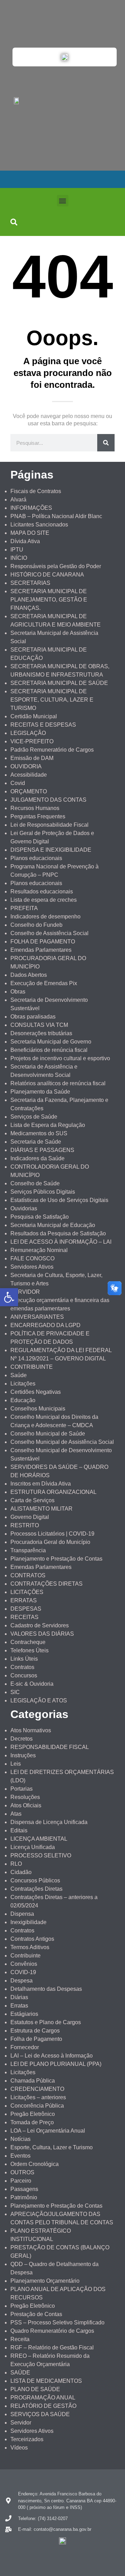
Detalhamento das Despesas (46, 1989)
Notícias (20, 2139)
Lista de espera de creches (44, 900)
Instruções (23, 1755)
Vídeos (19, 2448)
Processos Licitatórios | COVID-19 (52, 1534)
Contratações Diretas (36, 1889)
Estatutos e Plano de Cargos (46, 2022)
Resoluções (25, 1797)
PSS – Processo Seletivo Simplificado (57, 2323)
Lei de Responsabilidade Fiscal (49, 825)
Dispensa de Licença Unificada (49, 1822)
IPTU (17, 550)
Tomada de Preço (32, 2122)
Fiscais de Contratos (36, 491)
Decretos (22, 1739)
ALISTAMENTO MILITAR (41, 1509)
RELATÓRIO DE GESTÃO (43, 2406)
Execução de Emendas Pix (44, 983)
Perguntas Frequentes (38, 816)
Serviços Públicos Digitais (43, 1192)
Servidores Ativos (32, 1267)
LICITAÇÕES (27, 1592)
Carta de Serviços (32, 1500)
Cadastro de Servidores (40, 1625)
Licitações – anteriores (38, 2097)
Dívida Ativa (25, 541)
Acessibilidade (29, 775)
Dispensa (22, 1914)
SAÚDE (20, 2373)
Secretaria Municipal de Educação (53, 1225)
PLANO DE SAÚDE (35, 2389)
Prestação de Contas (36, 2314)
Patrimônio (24, 2197)
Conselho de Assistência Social (49, 933)
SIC (15, 1692)
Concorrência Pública (37, 2106)
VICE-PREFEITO (32, 741)
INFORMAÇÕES (31, 508)
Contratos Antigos (32, 1939)
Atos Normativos (31, 1730)
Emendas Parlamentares (41, 950)
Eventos (20, 2156)
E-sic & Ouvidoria (32, 1684)
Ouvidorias (24, 1208)
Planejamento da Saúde (40, 1092)
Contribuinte (26, 1956)
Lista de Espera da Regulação (48, 1125)
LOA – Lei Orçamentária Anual (48, 2131)
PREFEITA (24, 908)
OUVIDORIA (26, 766)
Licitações (23, 1384)
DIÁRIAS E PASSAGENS (42, 1150)
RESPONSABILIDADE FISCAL (50, 1747)
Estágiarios (24, 2014)
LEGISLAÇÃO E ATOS (39, 1700)
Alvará (18, 500)
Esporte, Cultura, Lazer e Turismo (52, 2147)
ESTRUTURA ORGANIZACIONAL (53, 1492)
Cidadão (21, 1872)
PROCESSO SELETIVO (41, 1855)
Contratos (22, 1667)
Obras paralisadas (33, 1017)
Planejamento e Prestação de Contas (56, 1559)
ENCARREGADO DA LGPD (45, 1325)
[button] (63, 201)
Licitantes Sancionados (39, 525)
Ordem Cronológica (35, 2164)
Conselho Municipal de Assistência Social (62, 1442)
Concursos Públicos (35, 1880)
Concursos (24, 1675)
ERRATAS (24, 1600)
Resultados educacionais (42, 892)
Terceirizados (27, 2439)
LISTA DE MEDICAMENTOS (46, 2381)
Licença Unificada (33, 1847)
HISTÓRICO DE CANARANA (47, 575)
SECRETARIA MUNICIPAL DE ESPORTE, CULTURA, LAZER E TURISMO (52, 700)
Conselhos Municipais (38, 1409)
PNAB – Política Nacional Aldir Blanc (56, 516)
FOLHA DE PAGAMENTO (43, 942)
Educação (23, 1400)
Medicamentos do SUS (39, 1133)
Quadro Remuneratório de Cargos (52, 2331)
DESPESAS (26, 1609)
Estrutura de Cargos (35, 2031)
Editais (19, 1830)
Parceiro (21, 2181)
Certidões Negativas (36, 1392)
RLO (16, 1864)
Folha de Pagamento (36, 2039)
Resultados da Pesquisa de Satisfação (58, 1233)
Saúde (19, 1375)
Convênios (24, 1964)
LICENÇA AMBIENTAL (39, 1839)
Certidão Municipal (34, 716)
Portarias (22, 1789)
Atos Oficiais (26, 1805)
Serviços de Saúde (34, 1117)
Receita (20, 2339)
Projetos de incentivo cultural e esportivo (60, 1058)
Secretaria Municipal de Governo (51, 1042)
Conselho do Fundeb (36, 925)
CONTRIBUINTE (32, 1367)
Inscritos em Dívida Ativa (41, 1484)
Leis (16, 1764)
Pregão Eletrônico (33, 2114)
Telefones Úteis (30, 1650)
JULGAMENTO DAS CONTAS (48, 800)
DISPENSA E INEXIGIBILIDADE (51, 850)
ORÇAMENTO (29, 791)
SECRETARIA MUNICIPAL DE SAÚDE (59, 683)
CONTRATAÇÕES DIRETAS (47, 1584)
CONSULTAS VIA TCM (39, 1025)
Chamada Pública (33, 2081)
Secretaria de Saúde (36, 1142)
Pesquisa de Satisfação (40, 1217)
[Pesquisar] (106, 443)
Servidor (21, 2423)
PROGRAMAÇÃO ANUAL (43, 2398)
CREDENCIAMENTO (37, 2089)
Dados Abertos (29, 975)
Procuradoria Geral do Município (50, 1542)
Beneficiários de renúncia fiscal (49, 1050)
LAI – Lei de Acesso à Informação (52, 2056)
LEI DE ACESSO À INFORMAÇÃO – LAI (61, 1242)
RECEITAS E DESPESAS (43, 725)
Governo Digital (30, 1517)
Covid (18, 783)
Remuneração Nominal (39, 1250)
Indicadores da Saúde (37, 1158)
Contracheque (28, 1642)
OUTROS (22, 2172)
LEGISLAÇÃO (28, 733)
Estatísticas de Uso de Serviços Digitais (59, 1200)
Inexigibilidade (28, 1922)
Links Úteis (24, 1659)
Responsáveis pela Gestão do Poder (56, 566)
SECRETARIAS (30, 583)
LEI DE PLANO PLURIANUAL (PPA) (56, 2064)
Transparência (28, 1550)
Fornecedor (25, 2047)
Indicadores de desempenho (45, 917)
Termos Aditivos (30, 1947)
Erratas (19, 2006)
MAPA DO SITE (30, 533)
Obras (18, 992)
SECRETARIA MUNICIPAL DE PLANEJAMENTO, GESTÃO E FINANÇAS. (49, 600)
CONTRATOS (28, 1575)
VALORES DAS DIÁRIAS (42, 1634)
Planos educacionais (36, 858)
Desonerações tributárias (41, 1033)
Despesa (22, 1981)
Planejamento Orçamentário (45, 2281)
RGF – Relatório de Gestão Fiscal (52, 2348)
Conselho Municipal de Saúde (48, 1434)
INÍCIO (19, 558)
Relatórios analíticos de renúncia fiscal (58, 1083)
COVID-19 (23, 1972)
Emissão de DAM (32, 758)
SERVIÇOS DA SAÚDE (40, 2414)
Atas (16, 1814)
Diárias (19, 1997)
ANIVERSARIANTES (37, 1317)
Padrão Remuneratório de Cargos (52, 750)
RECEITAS (24, 1617)
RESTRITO (25, 1525)
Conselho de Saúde (35, 1183)
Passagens (24, 2189)
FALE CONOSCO (32, 1258)
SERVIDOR (25, 1292)
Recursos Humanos (35, 808)
